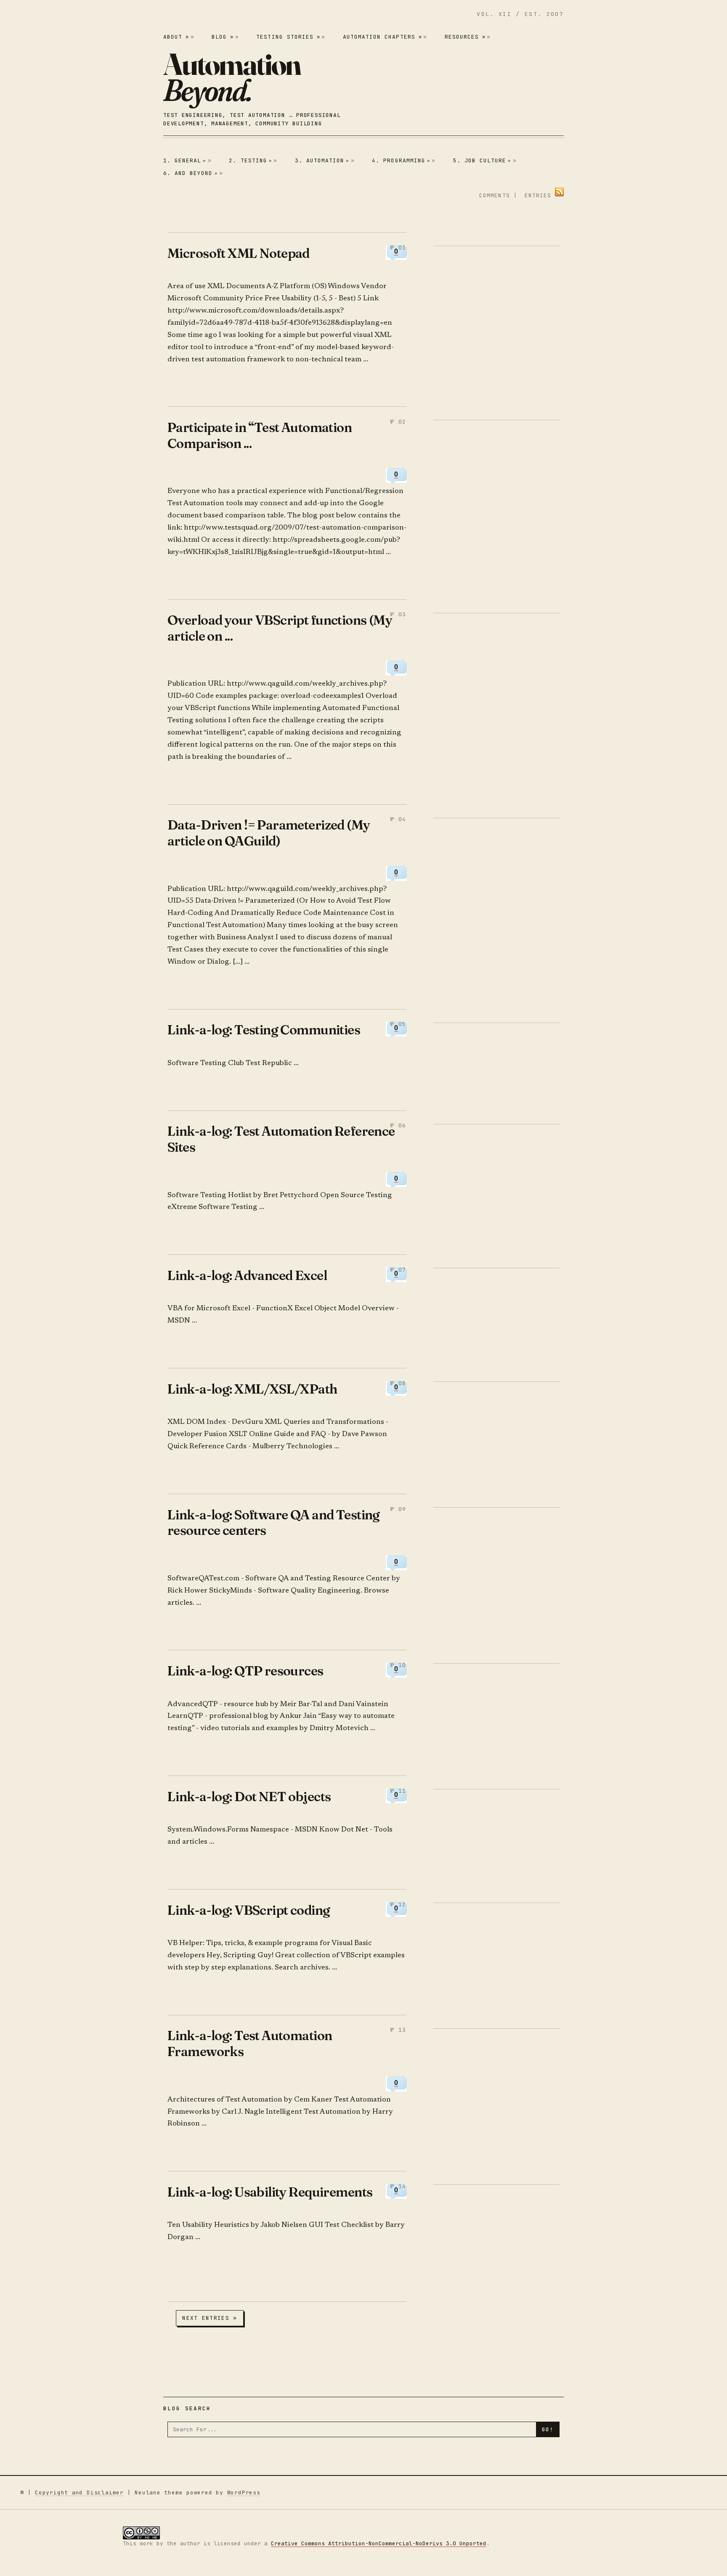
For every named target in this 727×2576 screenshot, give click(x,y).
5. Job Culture (482, 160)
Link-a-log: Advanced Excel (247, 1275)
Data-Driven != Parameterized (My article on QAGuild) (269, 833)
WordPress (244, 2493)
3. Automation (322, 160)
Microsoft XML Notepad (239, 253)
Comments (494, 195)
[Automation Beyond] (232, 77)
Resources (465, 37)
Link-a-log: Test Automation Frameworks (250, 2043)
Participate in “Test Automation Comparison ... (260, 435)
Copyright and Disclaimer (79, 2493)
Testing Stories (288, 37)
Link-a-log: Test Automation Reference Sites (281, 1139)
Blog (223, 37)
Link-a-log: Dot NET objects (249, 1796)
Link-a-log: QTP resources (245, 1671)
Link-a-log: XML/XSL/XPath (252, 1389)
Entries (538, 195)
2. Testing (251, 160)
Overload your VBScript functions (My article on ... (280, 628)
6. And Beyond (191, 173)
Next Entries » (210, 2318)
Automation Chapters (382, 37)
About (176, 37)
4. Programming (401, 160)
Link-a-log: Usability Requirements (270, 2192)
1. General (185, 160)
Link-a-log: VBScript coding (249, 1910)
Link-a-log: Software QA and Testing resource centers (274, 1523)
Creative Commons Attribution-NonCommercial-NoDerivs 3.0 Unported (379, 2543)
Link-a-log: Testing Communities (264, 1030)
